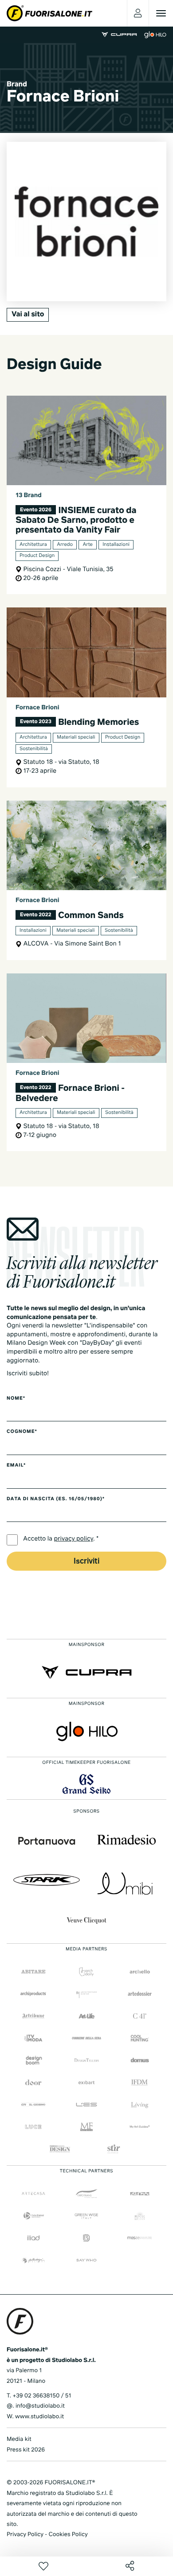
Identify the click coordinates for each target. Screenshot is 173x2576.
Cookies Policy (68, 2535)
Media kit (19, 2439)
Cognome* (22, 1432)
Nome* (16, 1399)
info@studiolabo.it (40, 2406)
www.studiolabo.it (39, 2417)
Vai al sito (28, 315)
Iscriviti (86, 1562)
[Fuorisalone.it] (49, 13)
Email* (16, 1466)
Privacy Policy (25, 2535)
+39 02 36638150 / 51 (42, 2396)
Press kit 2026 (26, 2450)
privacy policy (74, 1539)
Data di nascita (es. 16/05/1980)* (56, 1499)
